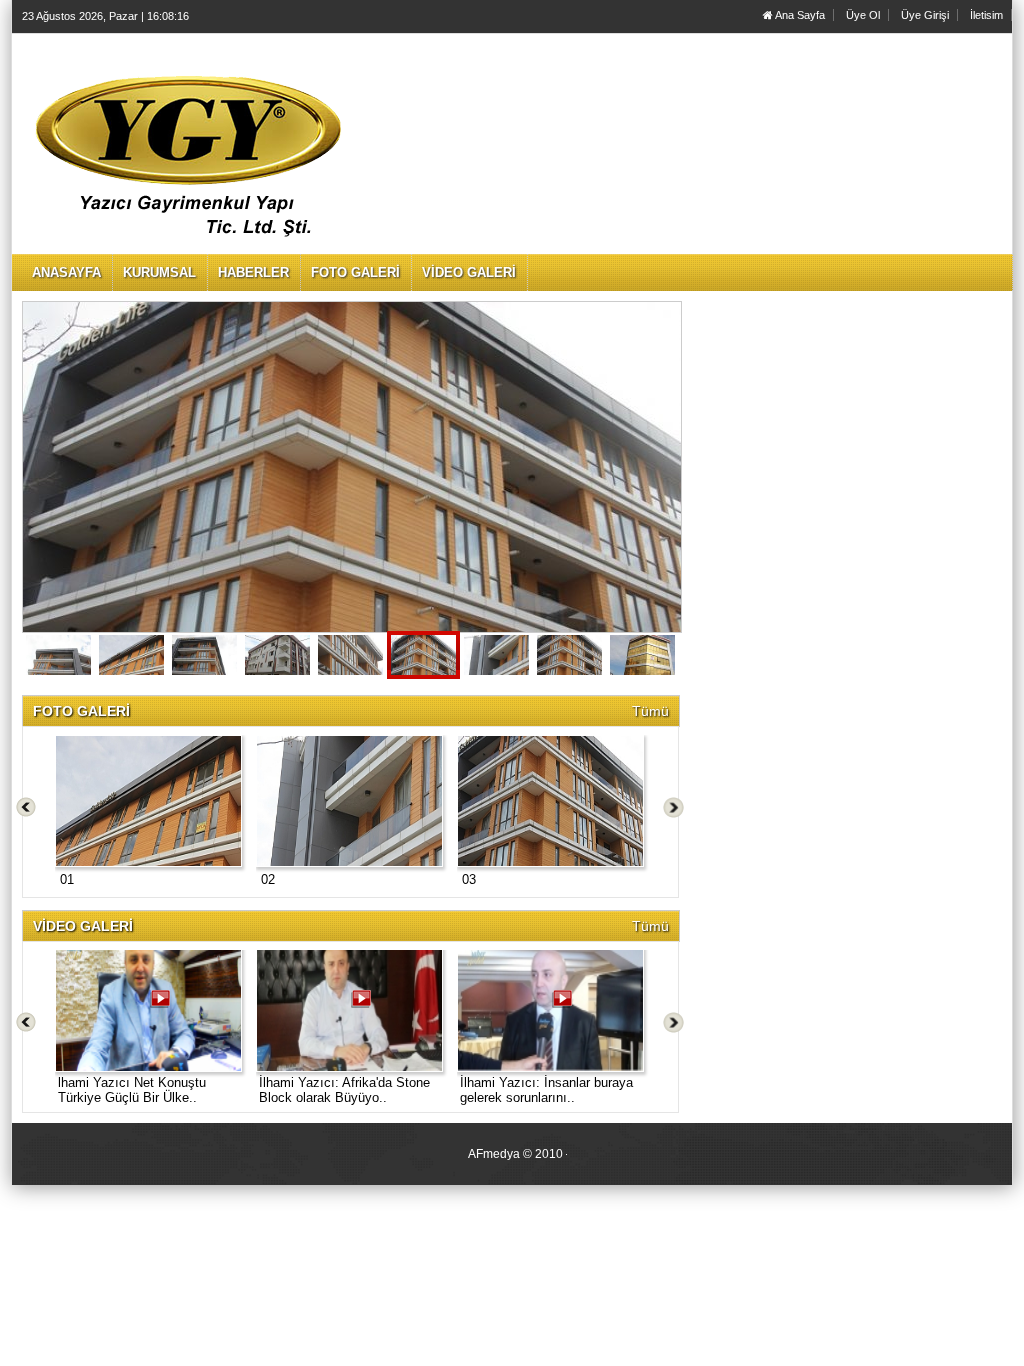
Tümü (650, 711)
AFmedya (494, 1154)
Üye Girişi (925, 15)
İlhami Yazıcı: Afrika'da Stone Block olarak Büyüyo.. (344, 1090)
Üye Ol (863, 15)
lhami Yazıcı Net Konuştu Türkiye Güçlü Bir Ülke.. (132, 1090)
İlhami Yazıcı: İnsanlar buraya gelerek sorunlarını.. (546, 1090)
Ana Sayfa (799, 15)
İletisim (986, 15)
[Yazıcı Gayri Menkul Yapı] (58, 655)
